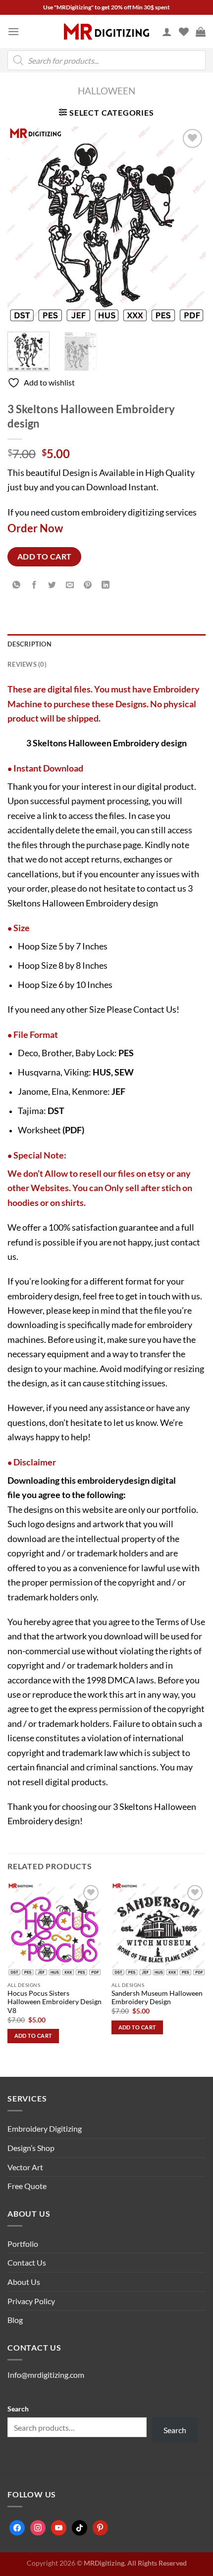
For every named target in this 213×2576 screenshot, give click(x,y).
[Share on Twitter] (52, 585)
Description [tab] (29, 644)
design (137, 1480)
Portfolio (23, 2244)
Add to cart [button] (33, 2036)
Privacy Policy (31, 2301)
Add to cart (45, 557)
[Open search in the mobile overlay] (106, 60)
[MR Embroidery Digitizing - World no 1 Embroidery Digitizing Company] (106, 32)
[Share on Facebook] (34, 585)
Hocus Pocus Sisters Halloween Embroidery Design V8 (54, 2002)
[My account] (167, 32)
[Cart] (201, 32)
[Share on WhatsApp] (17, 585)
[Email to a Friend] (70, 585)
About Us (24, 2282)
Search (18, 2409)
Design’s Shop (31, 2148)
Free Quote (27, 2186)
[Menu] (13, 31)
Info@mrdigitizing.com (46, 2375)
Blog (15, 2320)
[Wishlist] (184, 32)
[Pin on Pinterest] (88, 585)
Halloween (106, 91)
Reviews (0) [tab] (27, 664)
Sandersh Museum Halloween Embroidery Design (157, 1998)
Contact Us (155, 1009)
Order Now (35, 528)
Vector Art (25, 2167)
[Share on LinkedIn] (106, 585)
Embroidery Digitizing (45, 2128)
